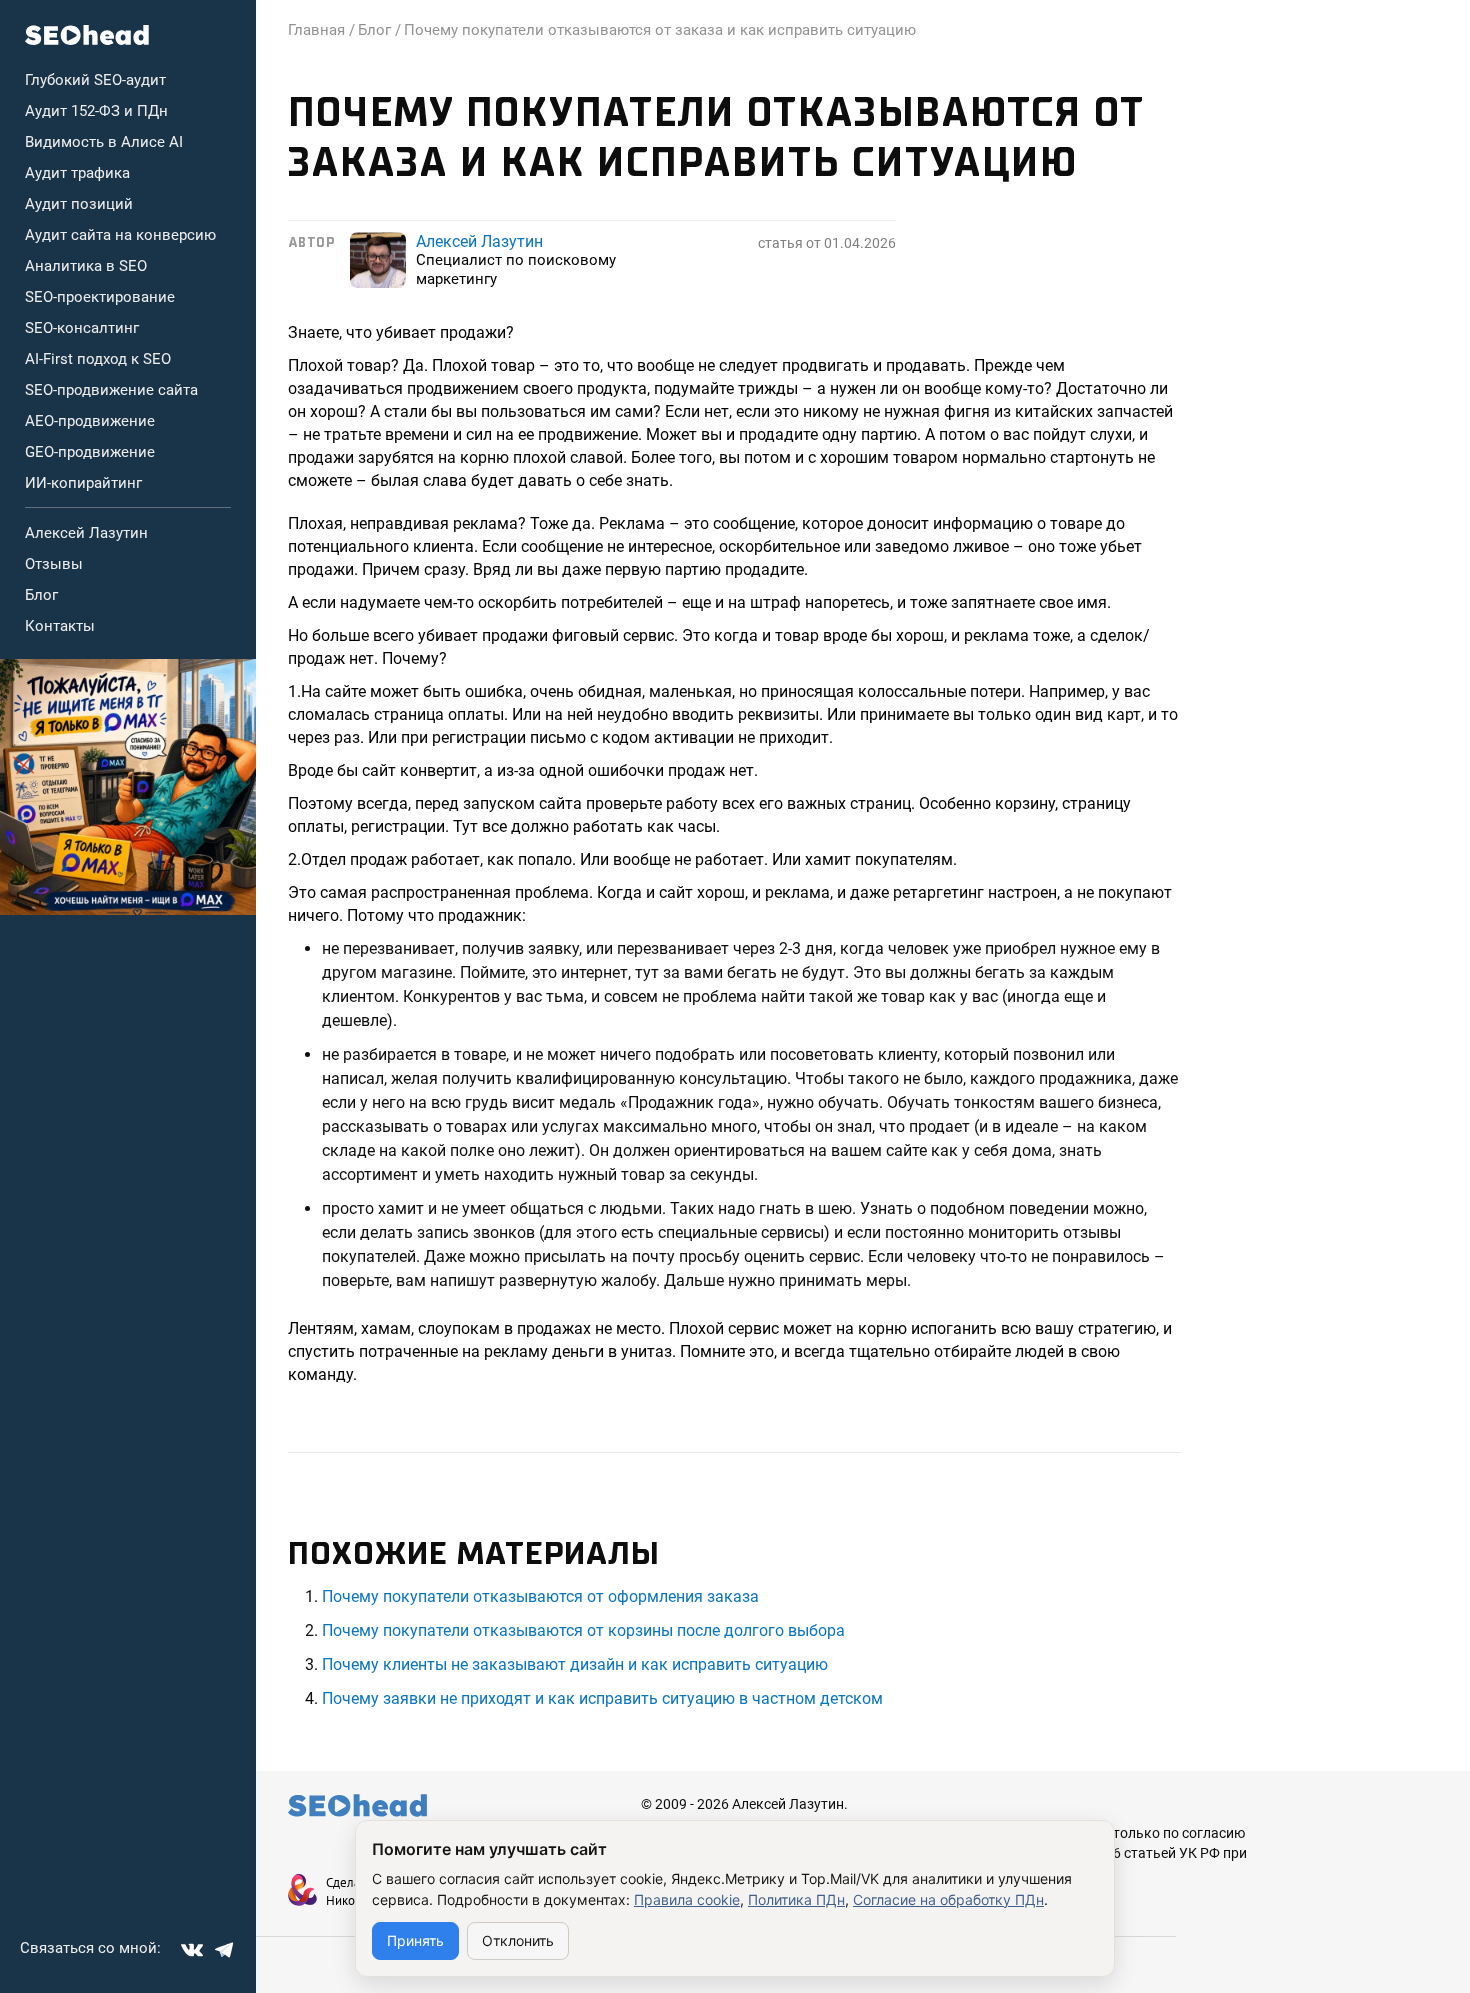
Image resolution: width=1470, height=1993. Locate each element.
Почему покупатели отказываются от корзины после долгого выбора (583, 1630)
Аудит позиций (79, 204)
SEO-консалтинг (82, 328)
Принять (415, 1940)
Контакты (60, 626)
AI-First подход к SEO (98, 359)
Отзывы (54, 564)
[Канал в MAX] (128, 787)
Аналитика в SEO (86, 266)
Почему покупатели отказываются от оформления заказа (540, 1596)
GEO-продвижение (90, 452)
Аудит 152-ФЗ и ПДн (96, 111)
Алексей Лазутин (86, 533)
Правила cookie (687, 1899)
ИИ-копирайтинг (83, 483)
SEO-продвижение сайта (111, 390)
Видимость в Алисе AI (104, 142)
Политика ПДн (796, 1899)
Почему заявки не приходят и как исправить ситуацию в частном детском (602, 1698)
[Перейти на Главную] (87, 35)
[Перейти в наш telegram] (224, 1950)
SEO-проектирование (100, 297)
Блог (41, 595)
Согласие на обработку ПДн (948, 1899)
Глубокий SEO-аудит (95, 80)
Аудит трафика (77, 173)
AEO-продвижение (90, 421)
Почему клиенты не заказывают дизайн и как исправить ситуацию (575, 1664)
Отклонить (518, 1940)
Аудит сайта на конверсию (120, 235)
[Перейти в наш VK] (192, 1950)
